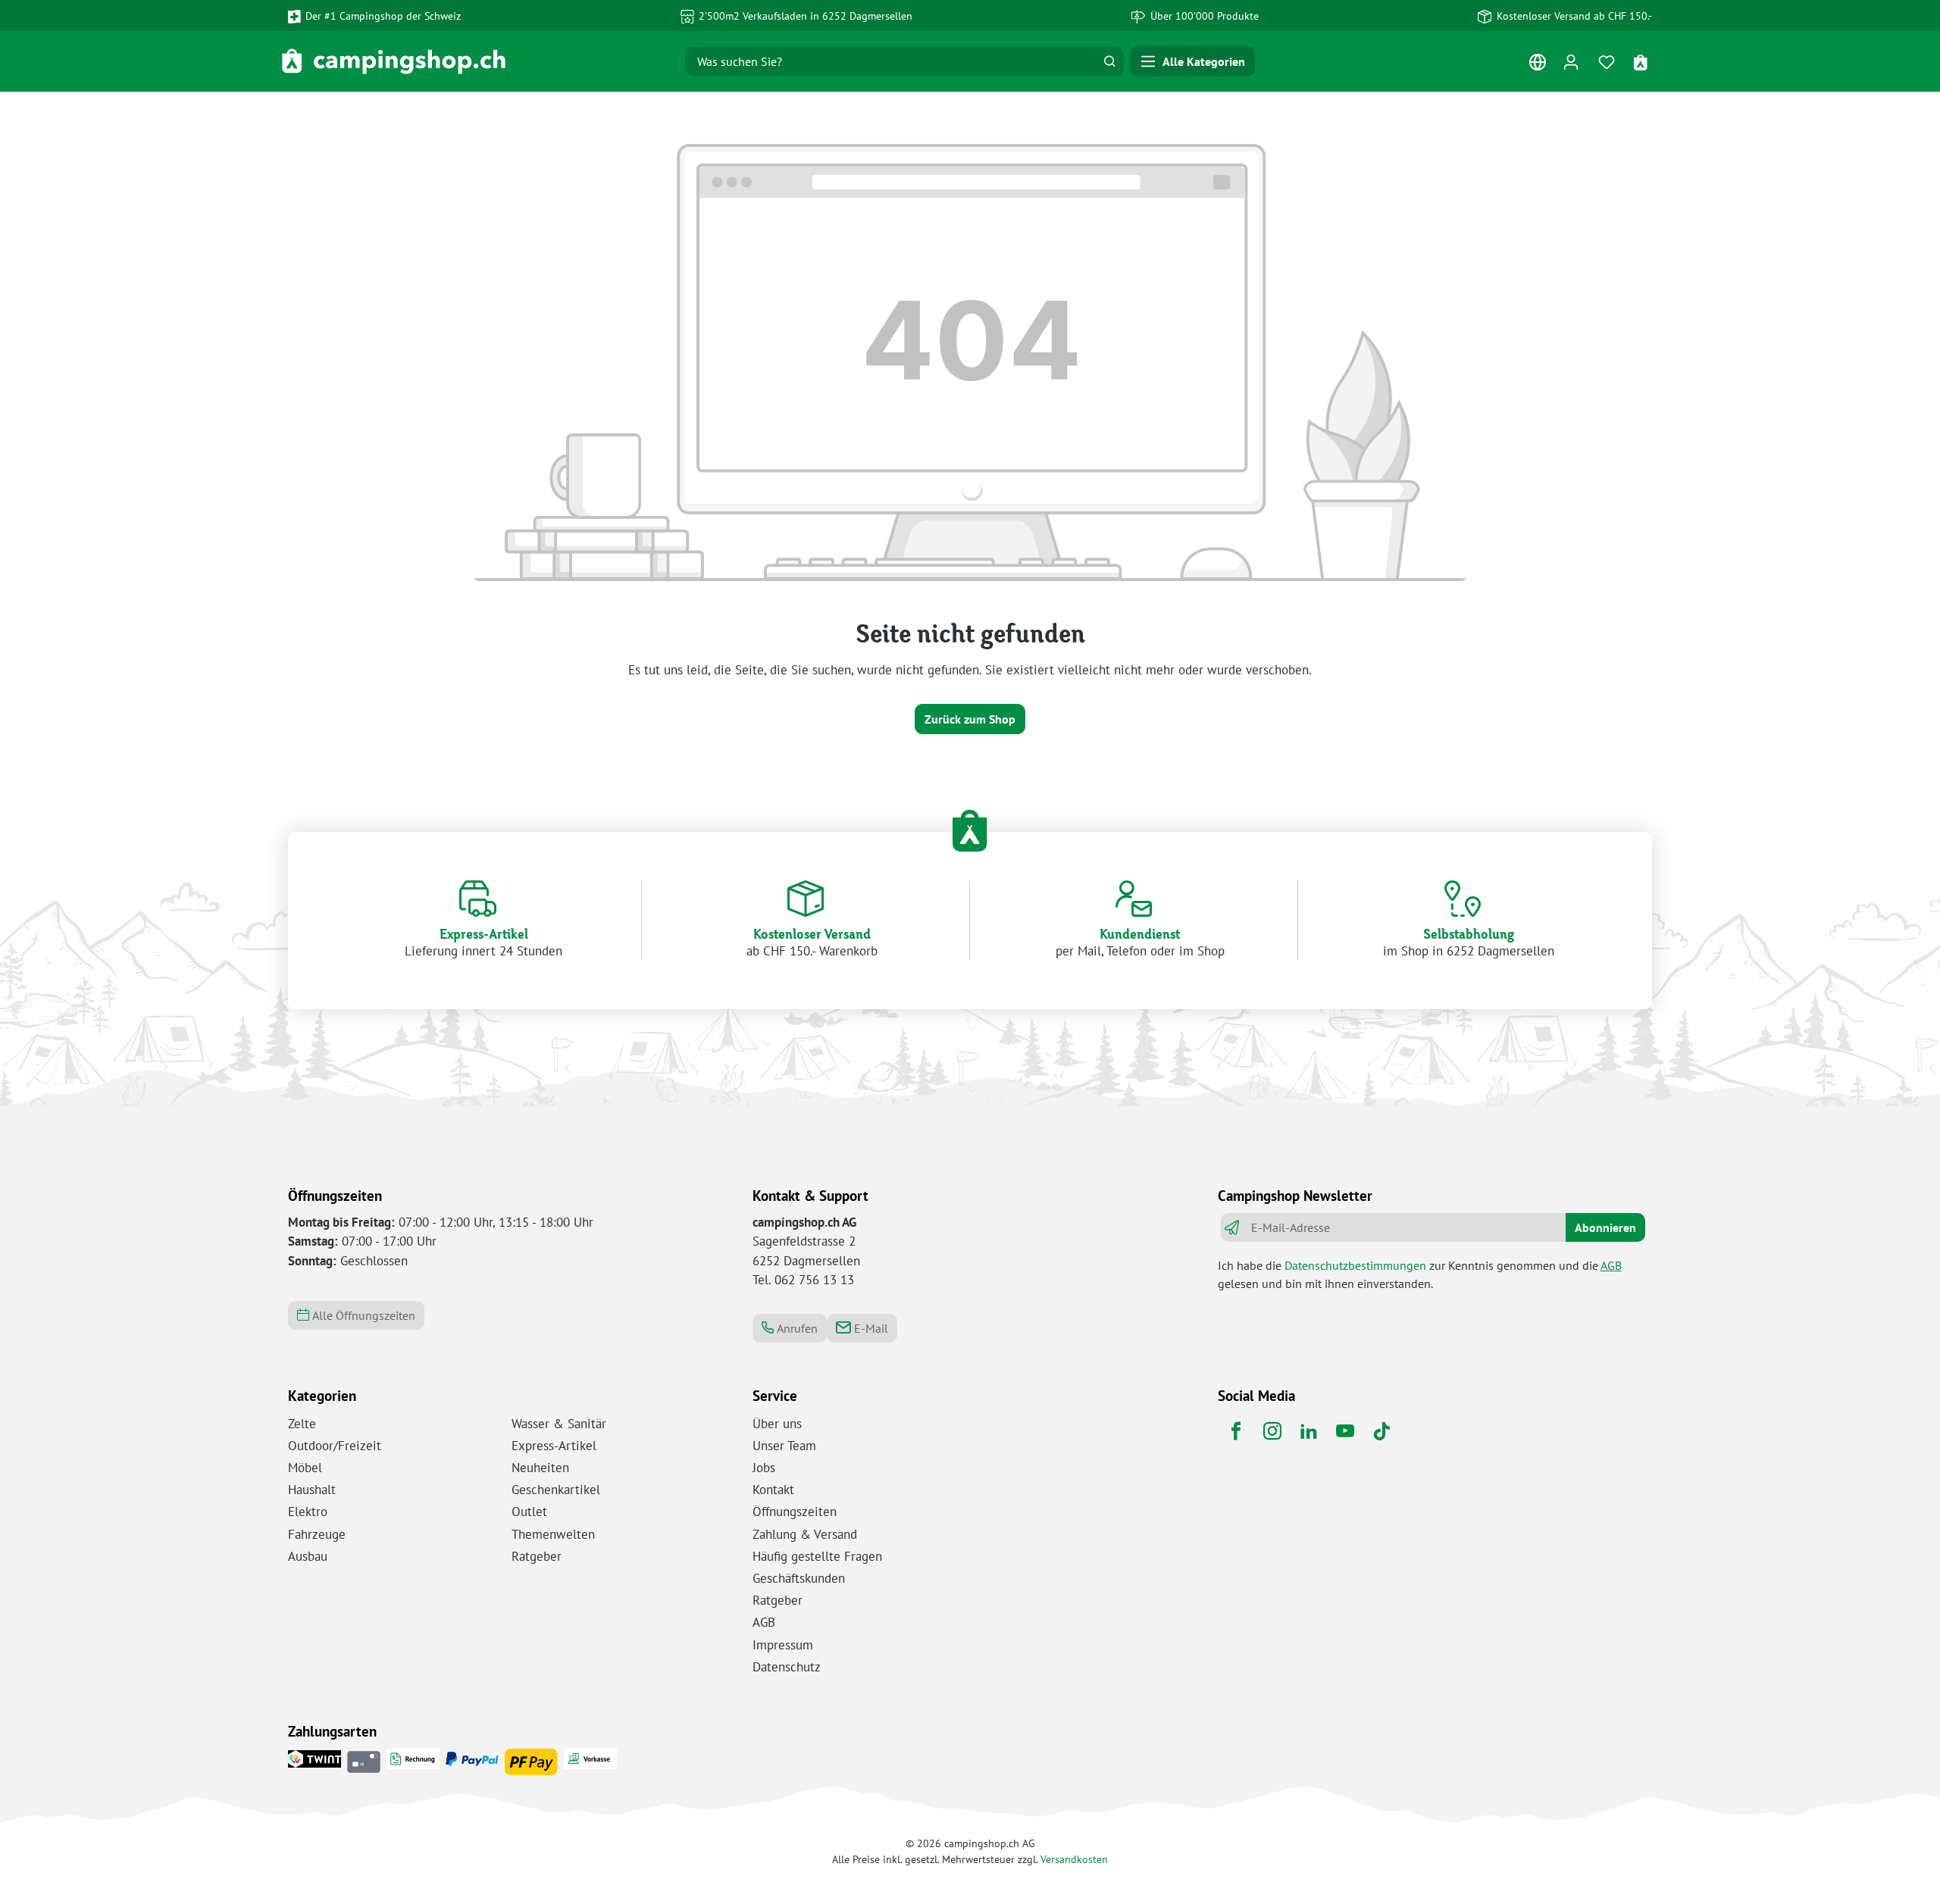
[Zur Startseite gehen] (394, 61)
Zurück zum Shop (970, 719)
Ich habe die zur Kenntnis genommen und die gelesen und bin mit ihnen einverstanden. (1420, 1274)
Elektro (308, 1512)
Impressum (783, 1645)
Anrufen (796, 1328)
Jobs (764, 1468)
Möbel (305, 1468)
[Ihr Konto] (1571, 62)
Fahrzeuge (317, 1534)
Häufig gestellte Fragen (817, 1556)
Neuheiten (540, 1468)
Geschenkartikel (556, 1490)
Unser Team (784, 1446)
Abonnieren (1605, 1227)
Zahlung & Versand (805, 1534)
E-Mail (870, 1328)
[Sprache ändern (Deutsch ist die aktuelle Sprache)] (1537, 66)
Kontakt (773, 1490)
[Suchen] (1109, 61)
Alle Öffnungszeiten (362, 1315)
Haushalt (312, 1490)
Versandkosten (1074, 1859)
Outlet (529, 1512)
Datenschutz (787, 1667)
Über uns (777, 1424)
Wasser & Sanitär (559, 1424)
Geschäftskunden (799, 1578)
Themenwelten (553, 1534)
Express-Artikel (554, 1446)
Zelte (302, 1424)
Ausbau (308, 1556)
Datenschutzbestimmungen (1355, 1265)
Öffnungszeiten (795, 1512)
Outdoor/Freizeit (335, 1446)
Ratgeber (537, 1556)
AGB (1611, 1265)
